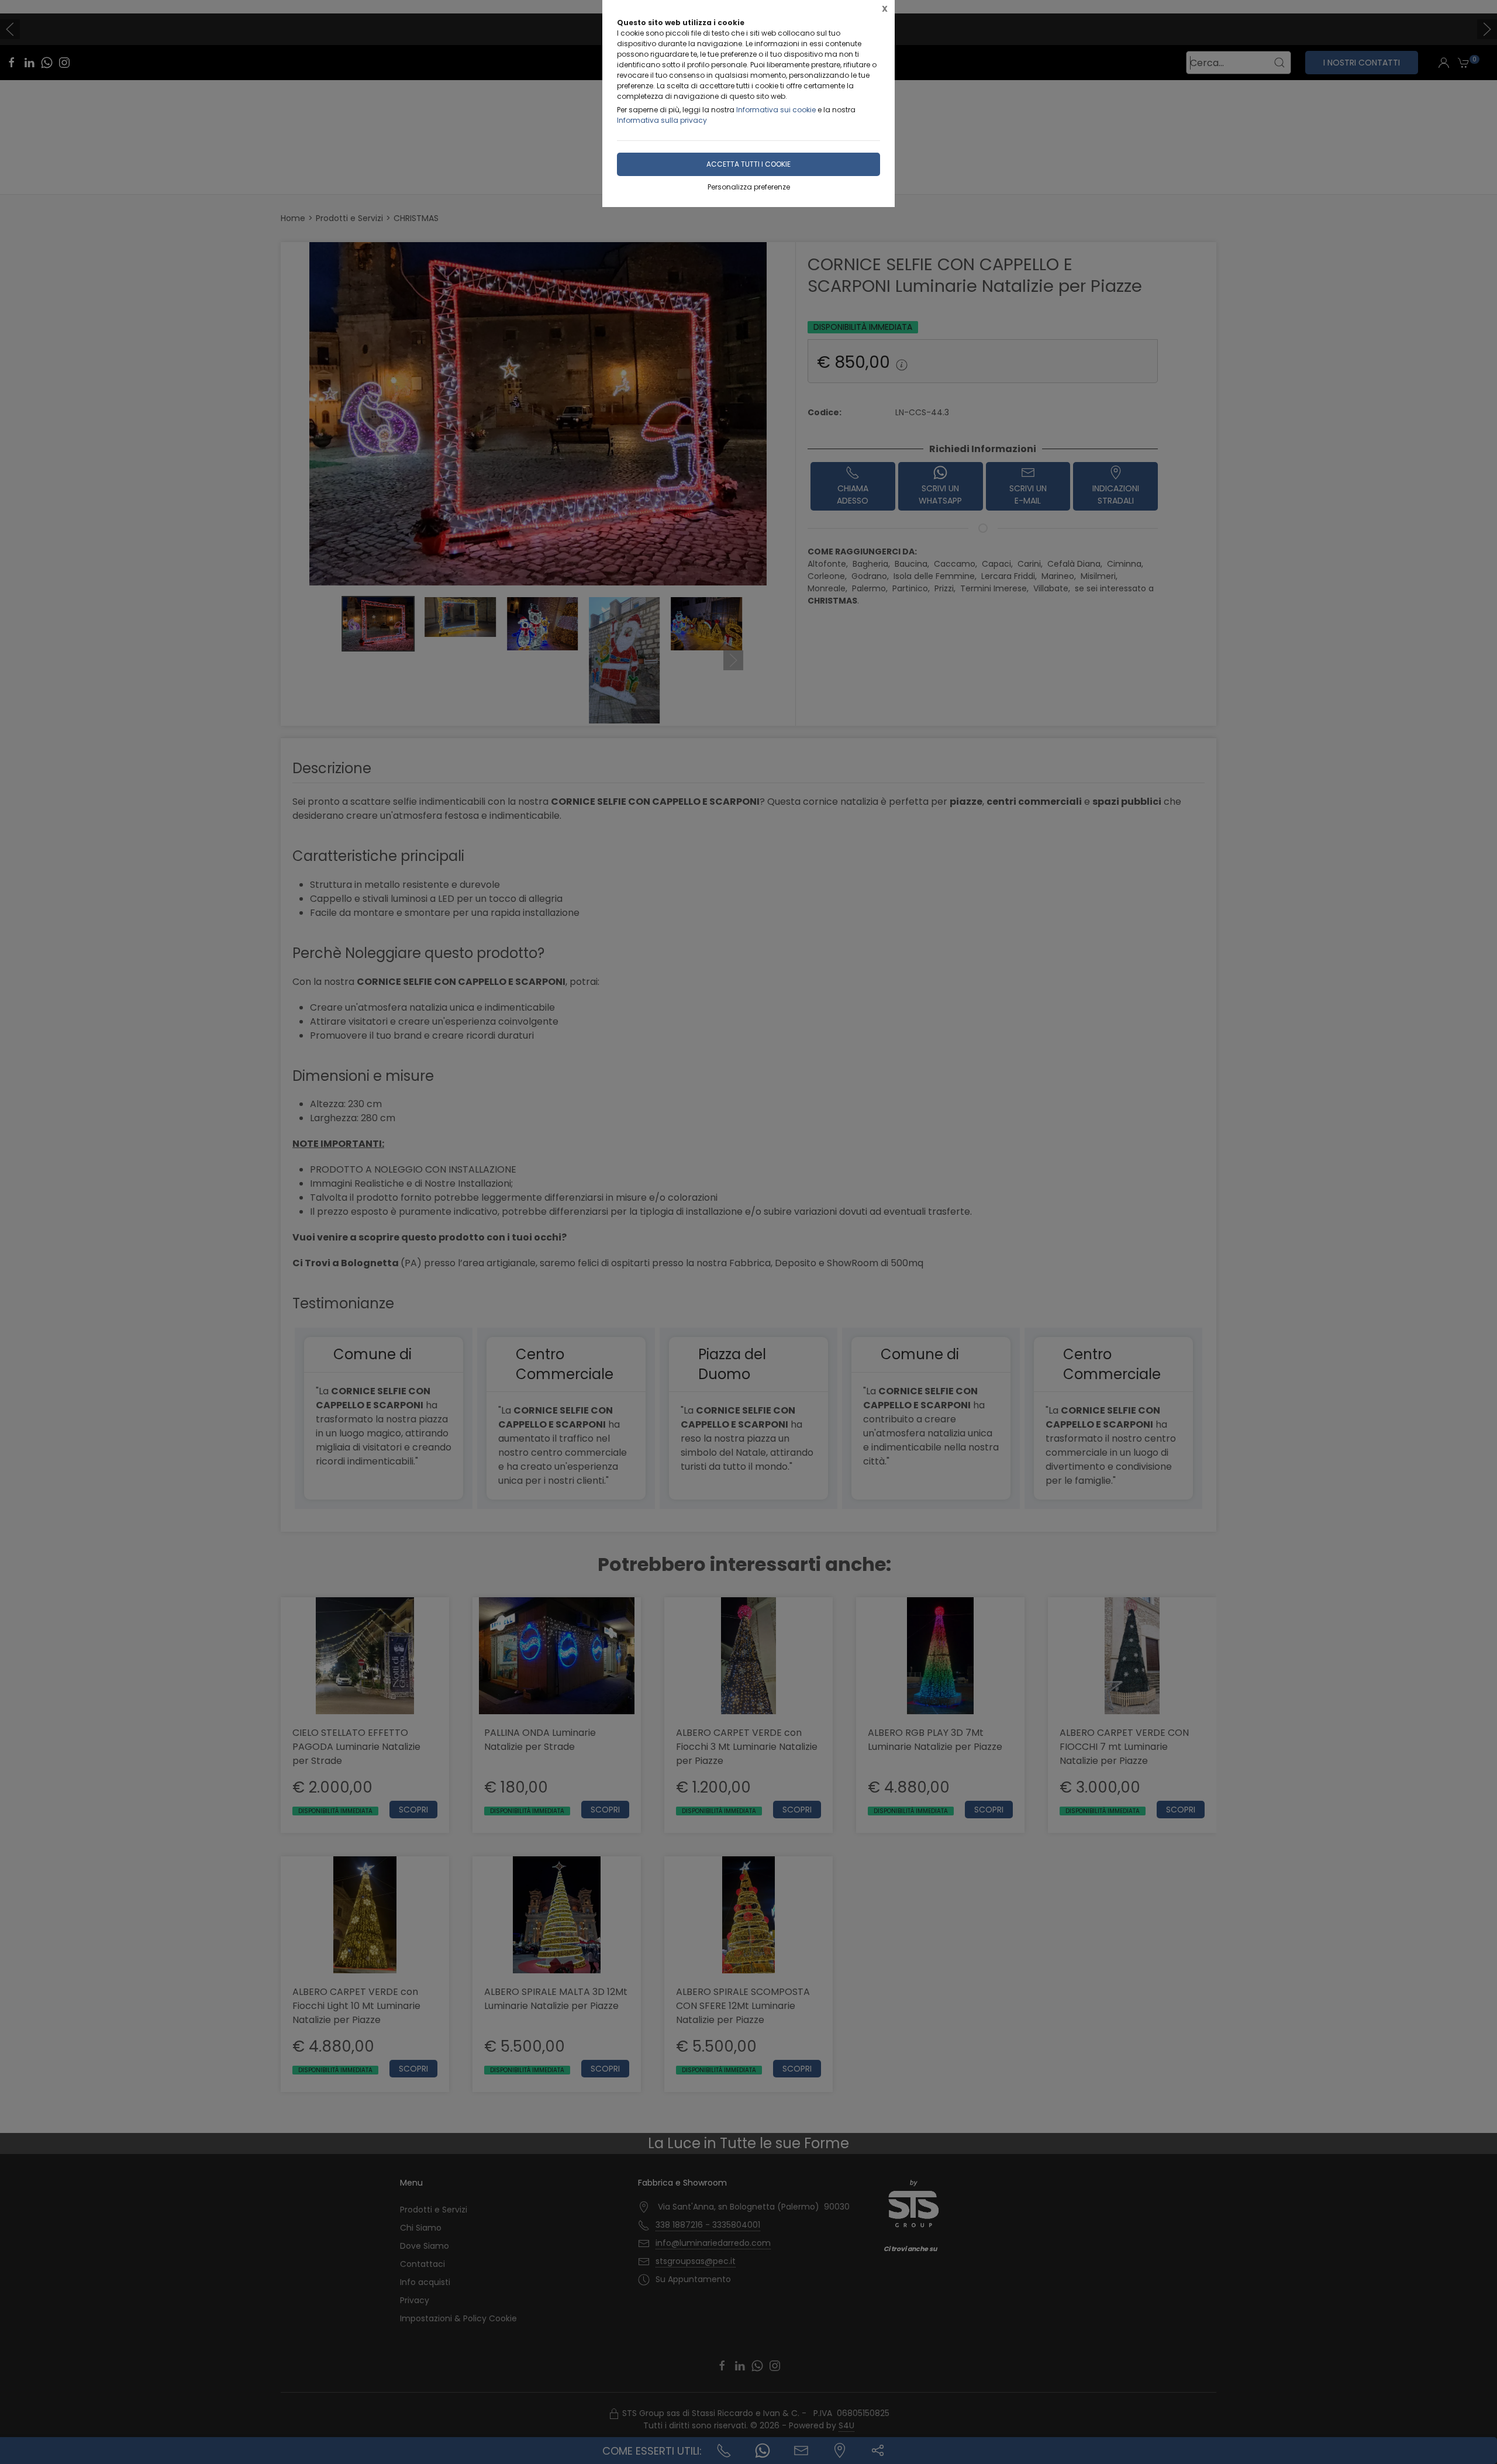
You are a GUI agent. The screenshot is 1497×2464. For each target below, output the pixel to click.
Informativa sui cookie (776, 110)
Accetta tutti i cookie (748, 164)
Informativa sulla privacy (662, 120)
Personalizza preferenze (749, 187)
